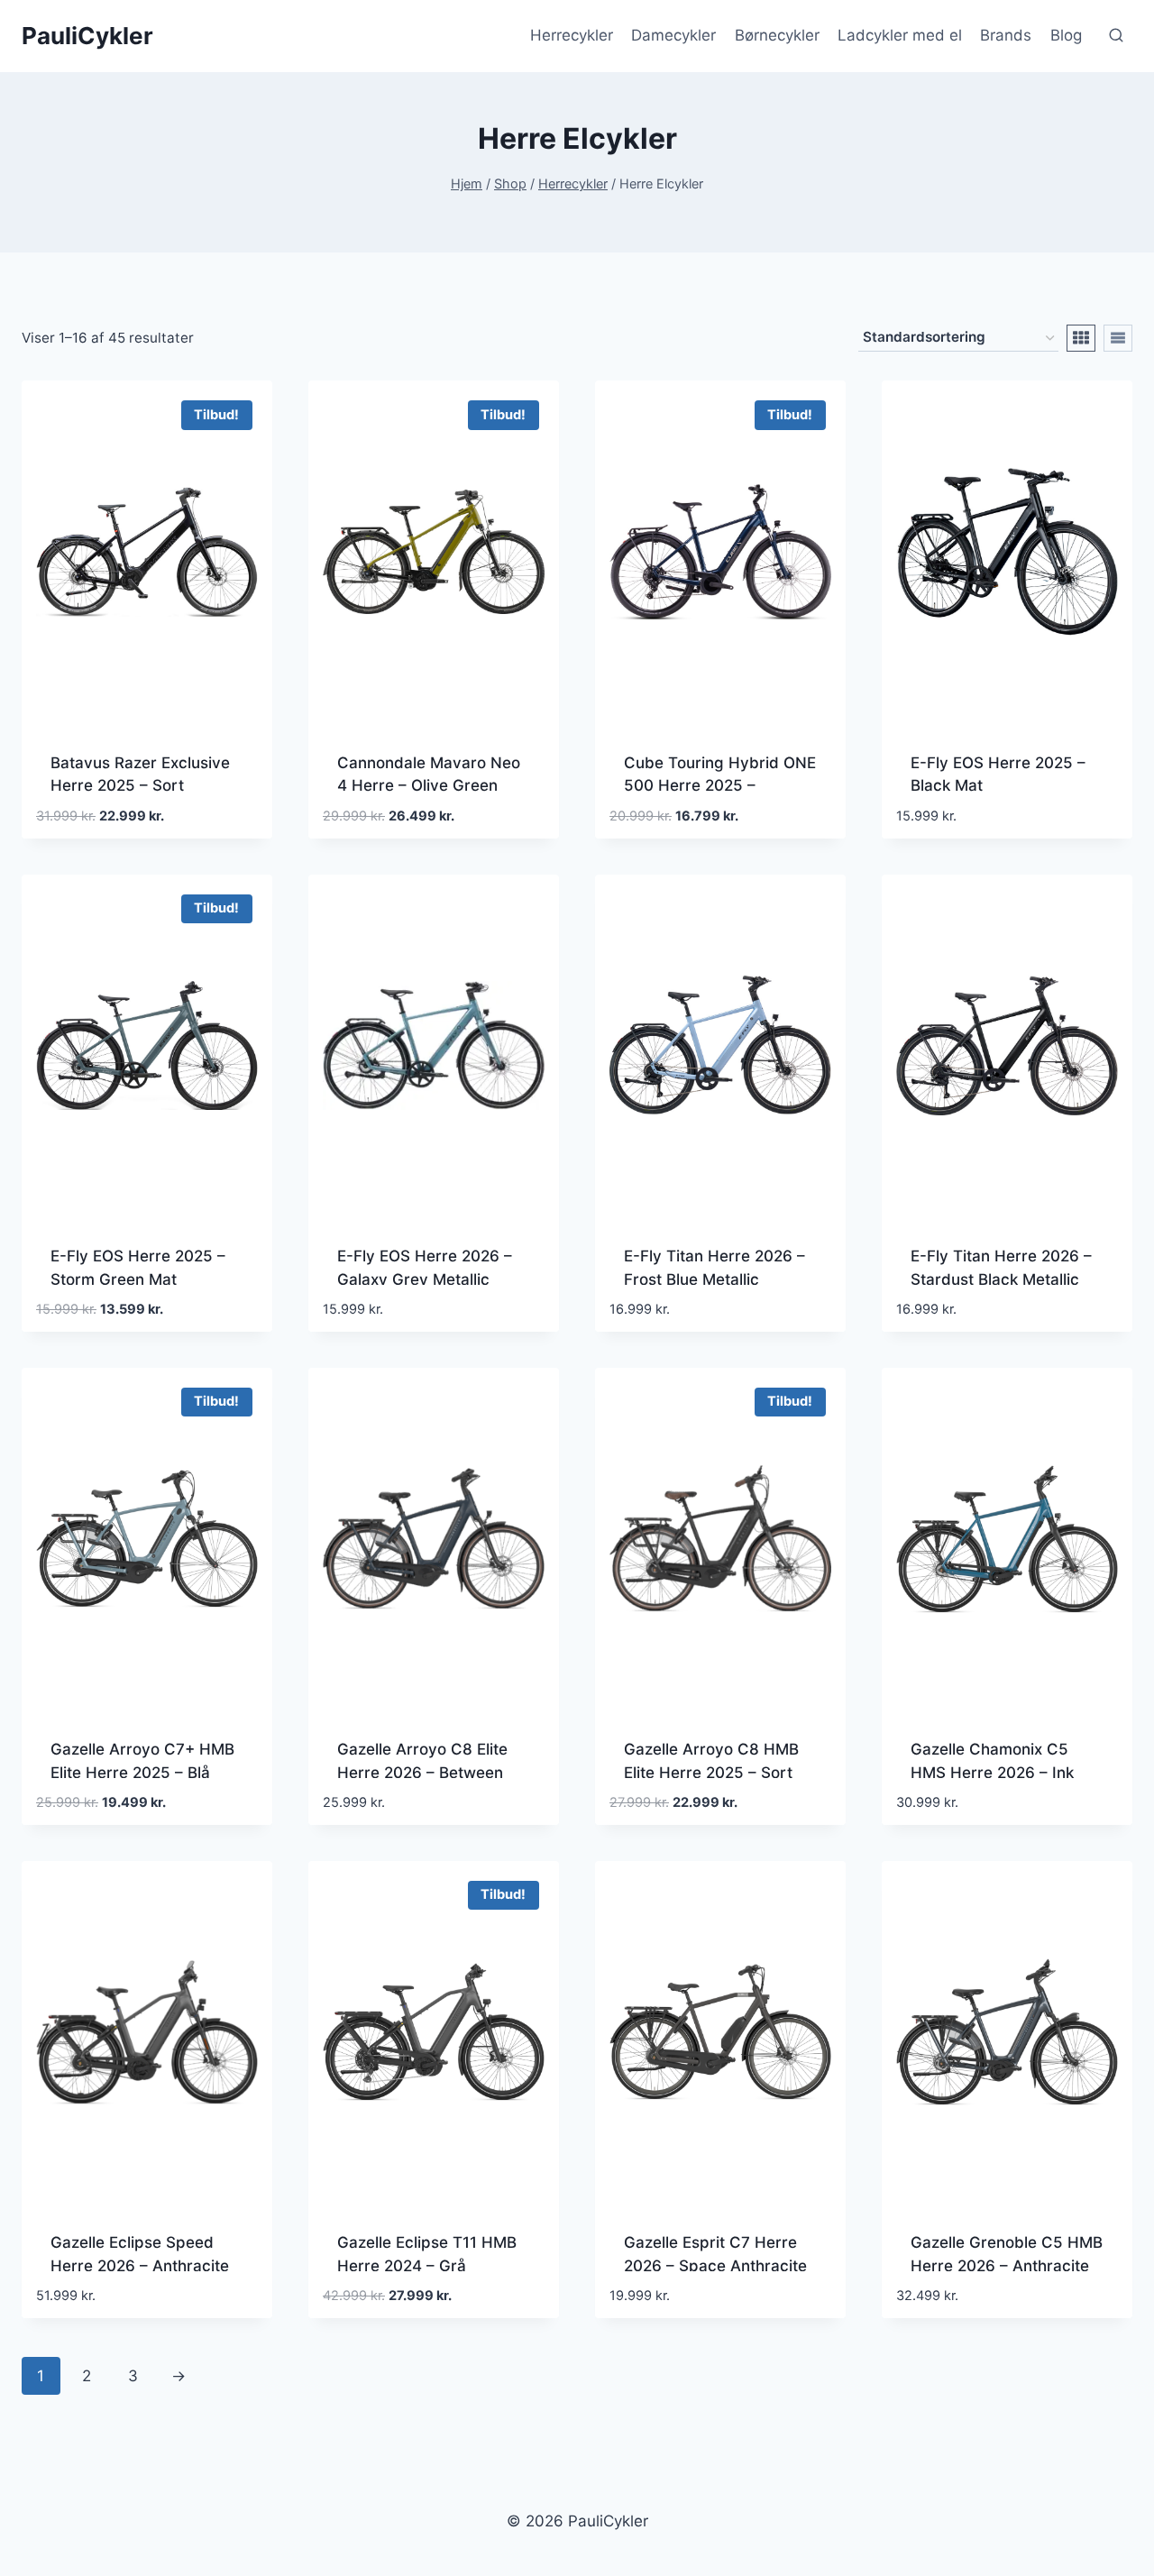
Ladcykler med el (900, 35)
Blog (1066, 35)
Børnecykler (777, 35)
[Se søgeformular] (1116, 36)
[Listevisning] (1118, 338)
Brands (1006, 35)
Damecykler (673, 35)
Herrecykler (572, 35)
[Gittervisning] (1081, 338)
